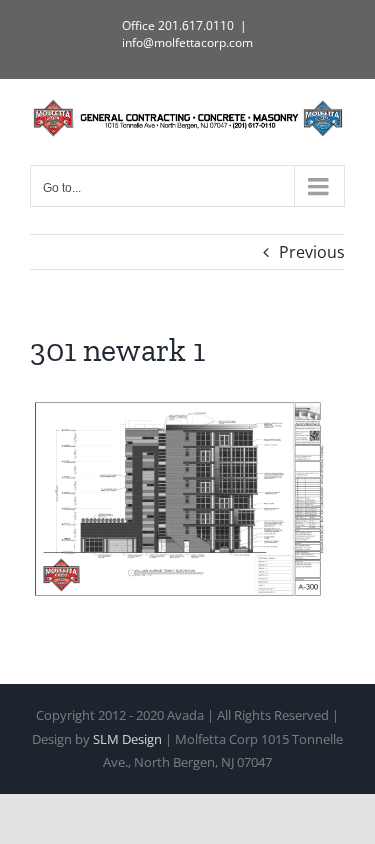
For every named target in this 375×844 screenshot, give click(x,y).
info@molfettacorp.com (187, 42)
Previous (312, 252)
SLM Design (127, 739)
